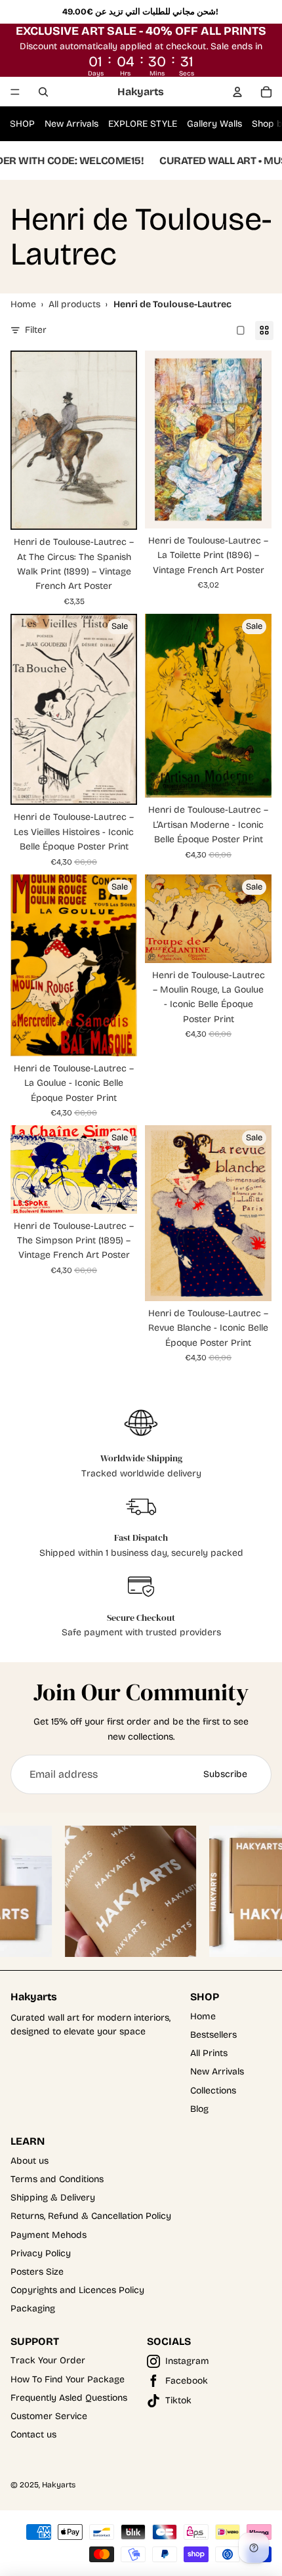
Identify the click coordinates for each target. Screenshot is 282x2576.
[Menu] (15, 92)
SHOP (22, 124)
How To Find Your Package (68, 2379)
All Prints (209, 2053)
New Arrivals (71, 124)
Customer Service (49, 2416)
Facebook (187, 2381)
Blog (199, 2109)
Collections (213, 2091)
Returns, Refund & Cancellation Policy (91, 2216)
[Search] (43, 92)
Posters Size (37, 2272)
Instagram (187, 2361)
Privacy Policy (41, 2253)
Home (203, 2016)
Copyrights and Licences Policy (77, 2290)
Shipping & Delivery (53, 2198)
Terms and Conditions (57, 2179)
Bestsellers (213, 2035)
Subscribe (225, 1774)
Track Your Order (48, 2360)
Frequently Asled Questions (69, 2398)
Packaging (33, 2308)
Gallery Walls (214, 124)
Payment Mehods (49, 2235)
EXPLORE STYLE (143, 124)
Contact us (33, 2435)
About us (30, 2161)
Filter (36, 330)
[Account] (237, 92)
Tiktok (178, 2400)
